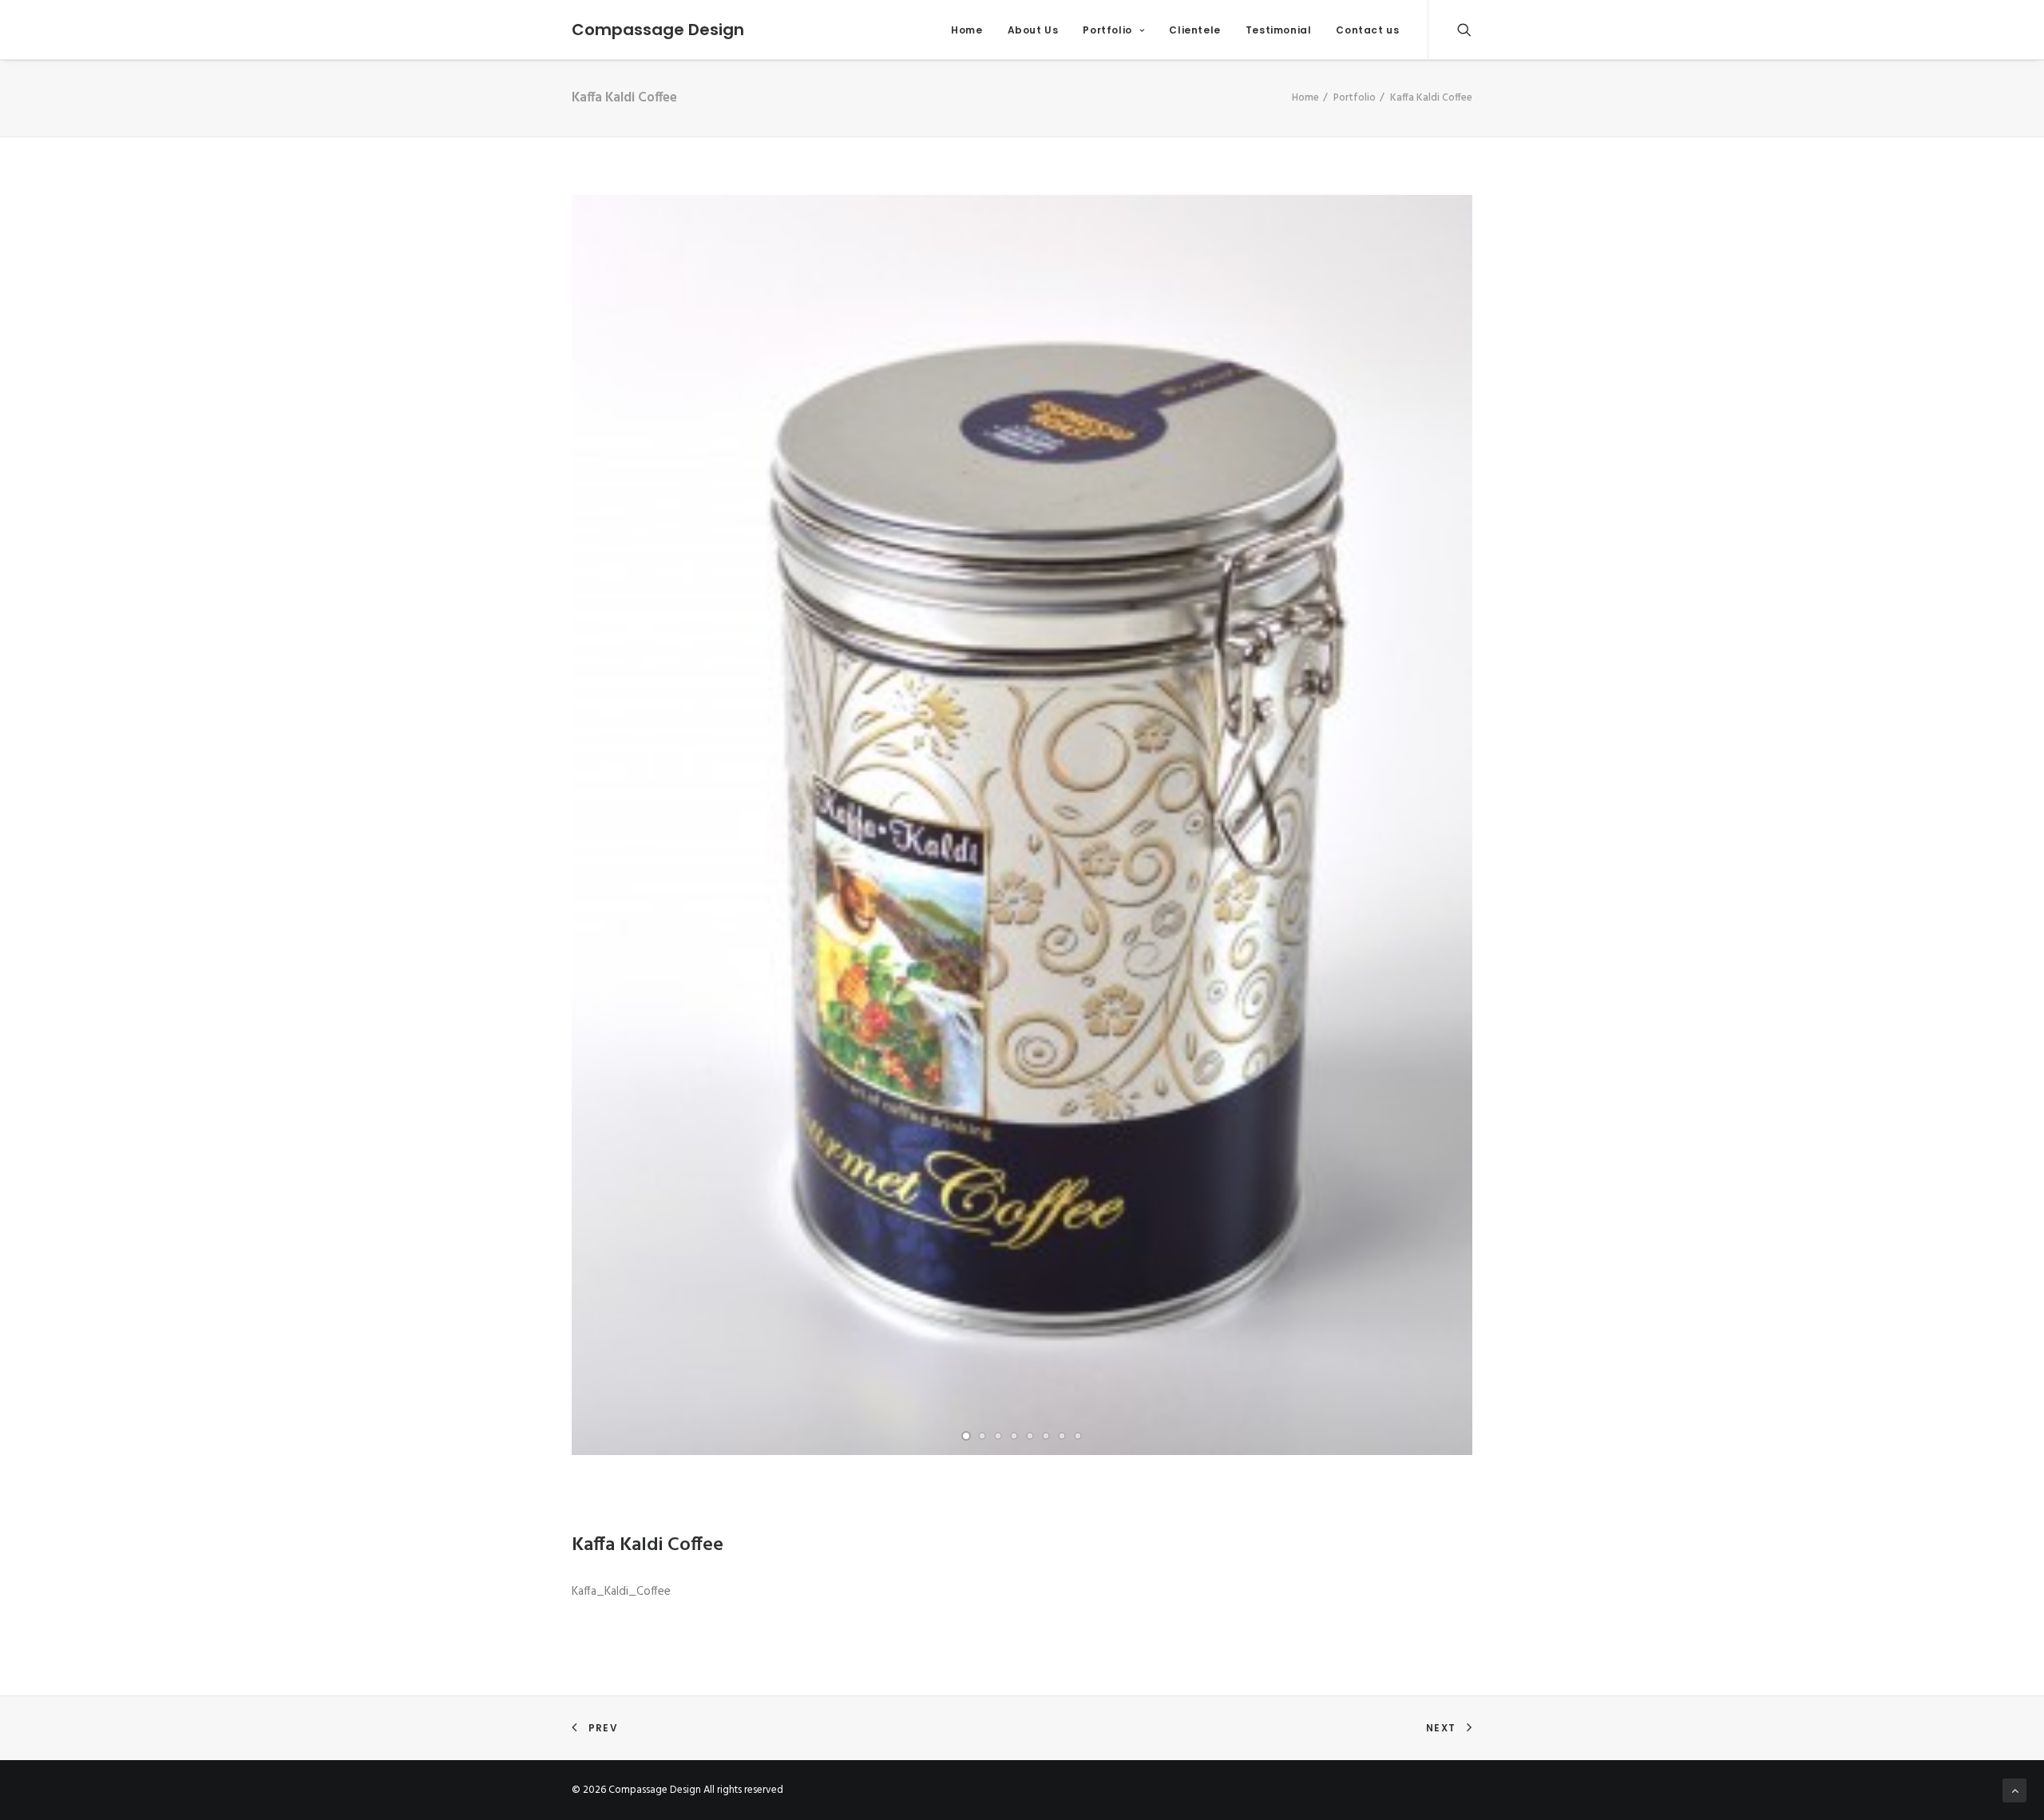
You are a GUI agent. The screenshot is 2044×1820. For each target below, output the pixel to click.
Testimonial (1279, 30)
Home (967, 30)
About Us (1033, 30)
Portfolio (1107, 30)
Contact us (1367, 30)
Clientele (1194, 30)
